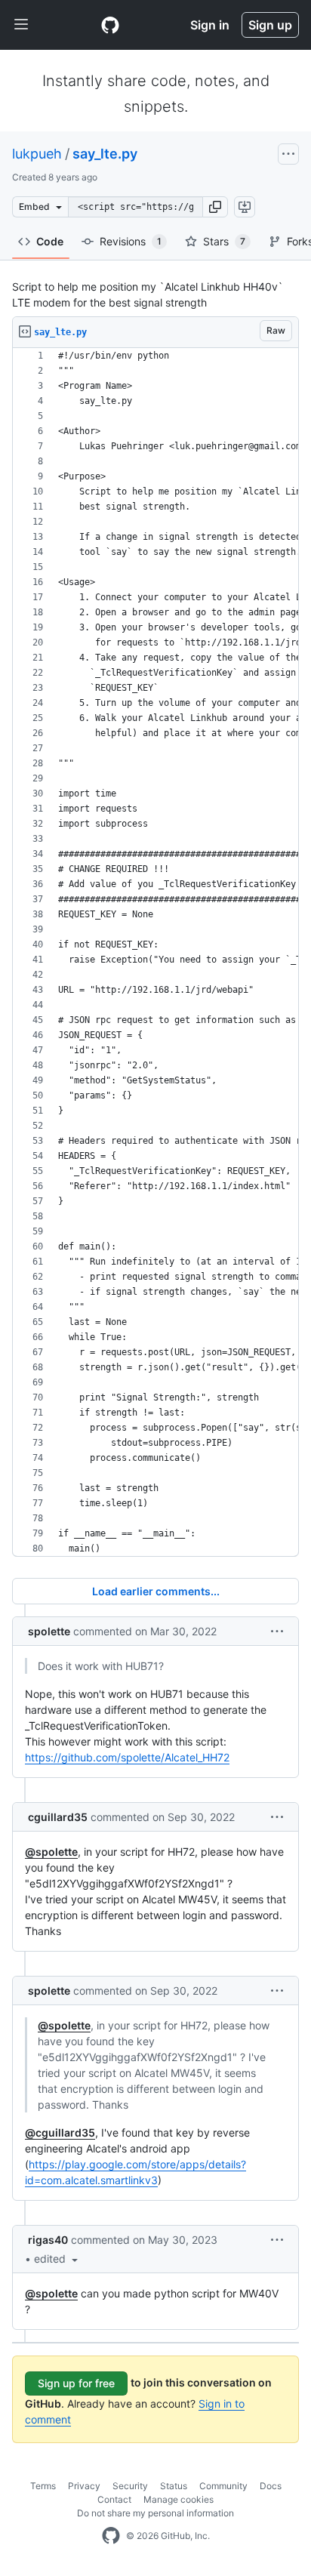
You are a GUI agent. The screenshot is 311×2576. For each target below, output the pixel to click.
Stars (224, 241)
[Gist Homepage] (110, 25)
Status (174, 2486)
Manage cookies (179, 2499)
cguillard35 (58, 1817)
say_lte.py (105, 154)
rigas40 (48, 2240)
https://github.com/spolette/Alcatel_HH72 (127, 1757)
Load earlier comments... (156, 1591)
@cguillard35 (60, 2132)
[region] (155, 952)
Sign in (210, 25)
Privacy (84, 2486)
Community (223, 2486)
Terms (43, 2486)
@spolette (51, 1852)
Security (130, 2486)
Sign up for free (76, 2383)
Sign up (270, 25)
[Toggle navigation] (21, 25)
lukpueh (37, 154)
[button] (215, 207)
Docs (271, 2486)
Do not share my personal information (155, 2513)
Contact (114, 2499)
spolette (49, 1631)
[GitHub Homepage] (111, 2536)
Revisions (131, 241)
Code (50, 241)
